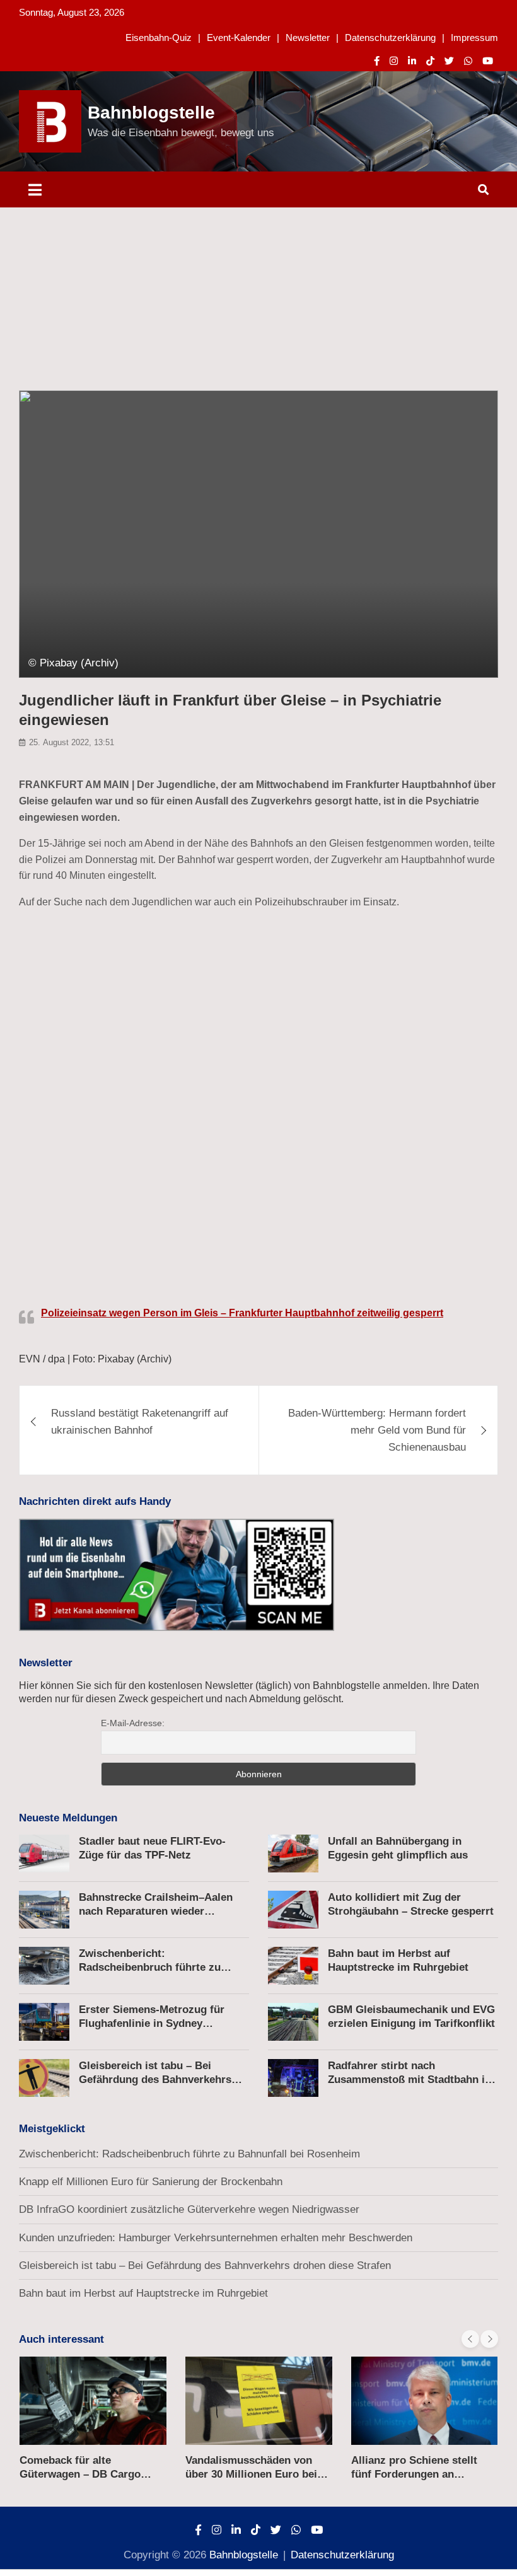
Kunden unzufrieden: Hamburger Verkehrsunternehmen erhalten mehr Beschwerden (216, 2238)
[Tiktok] (430, 61)
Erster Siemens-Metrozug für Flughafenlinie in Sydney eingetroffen (152, 2023)
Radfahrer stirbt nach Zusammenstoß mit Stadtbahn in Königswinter (410, 2080)
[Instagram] (394, 61)
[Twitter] (449, 61)
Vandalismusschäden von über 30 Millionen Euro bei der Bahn (251, 2474)
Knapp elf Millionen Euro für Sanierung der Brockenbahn (151, 2182)
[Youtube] (488, 61)
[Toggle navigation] (35, 189)
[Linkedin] (412, 61)
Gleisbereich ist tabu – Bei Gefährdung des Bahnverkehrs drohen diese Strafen (155, 2080)
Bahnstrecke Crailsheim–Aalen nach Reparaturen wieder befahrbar (156, 1911)
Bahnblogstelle (151, 113)
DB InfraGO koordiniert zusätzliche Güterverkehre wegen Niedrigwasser (189, 2209)
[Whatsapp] (468, 61)
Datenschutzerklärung (390, 38)
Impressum (474, 38)
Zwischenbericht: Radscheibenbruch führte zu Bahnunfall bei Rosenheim (150, 1967)
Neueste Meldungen (68, 1818)
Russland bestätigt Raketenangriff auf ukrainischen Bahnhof (140, 1422)
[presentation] (470, 2339)
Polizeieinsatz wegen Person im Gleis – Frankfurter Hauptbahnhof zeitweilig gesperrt (242, 1313)
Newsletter (308, 38)
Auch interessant (61, 2339)
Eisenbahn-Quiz (159, 38)
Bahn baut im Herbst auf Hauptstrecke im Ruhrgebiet (143, 2293)
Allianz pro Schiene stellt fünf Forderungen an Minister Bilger (414, 2474)
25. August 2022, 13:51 (72, 742)
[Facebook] (377, 61)
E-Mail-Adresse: (133, 1723)
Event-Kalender (239, 38)
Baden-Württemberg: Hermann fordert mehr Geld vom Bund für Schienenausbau (377, 1430)
